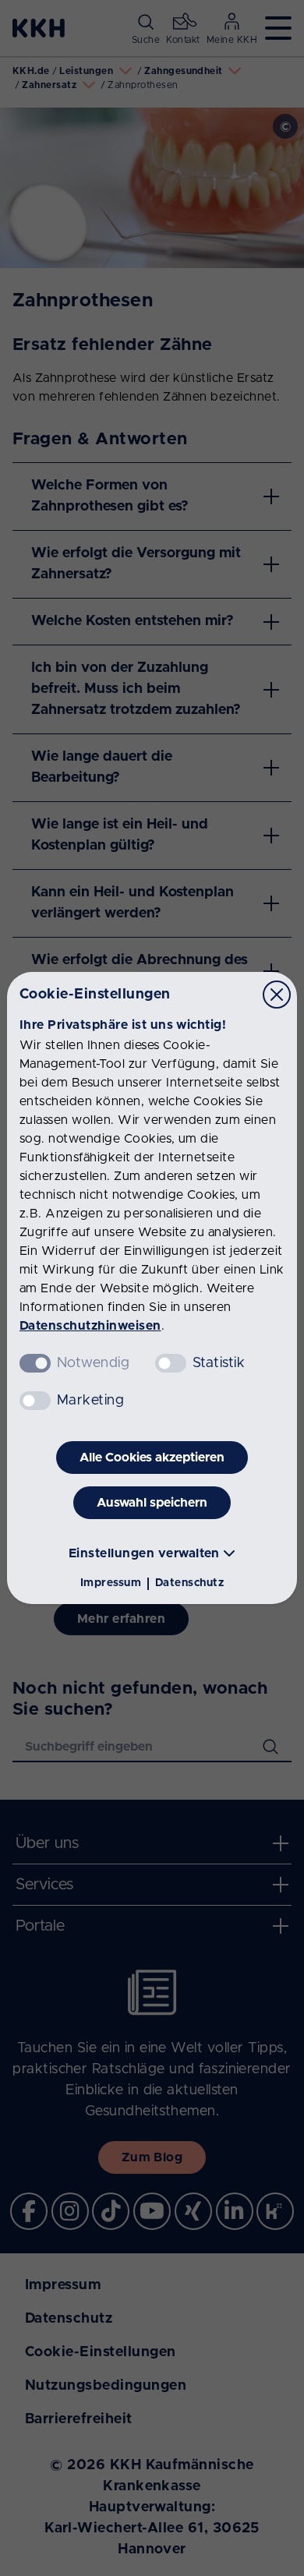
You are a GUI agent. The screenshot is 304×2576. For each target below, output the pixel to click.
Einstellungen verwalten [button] (144, 1553)
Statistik (219, 1363)
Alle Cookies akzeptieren (152, 1458)
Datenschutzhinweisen (90, 1326)
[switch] (171, 1363)
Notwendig (93, 1363)
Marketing (90, 1401)
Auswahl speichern (152, 1503)
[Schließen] (277, 995)
